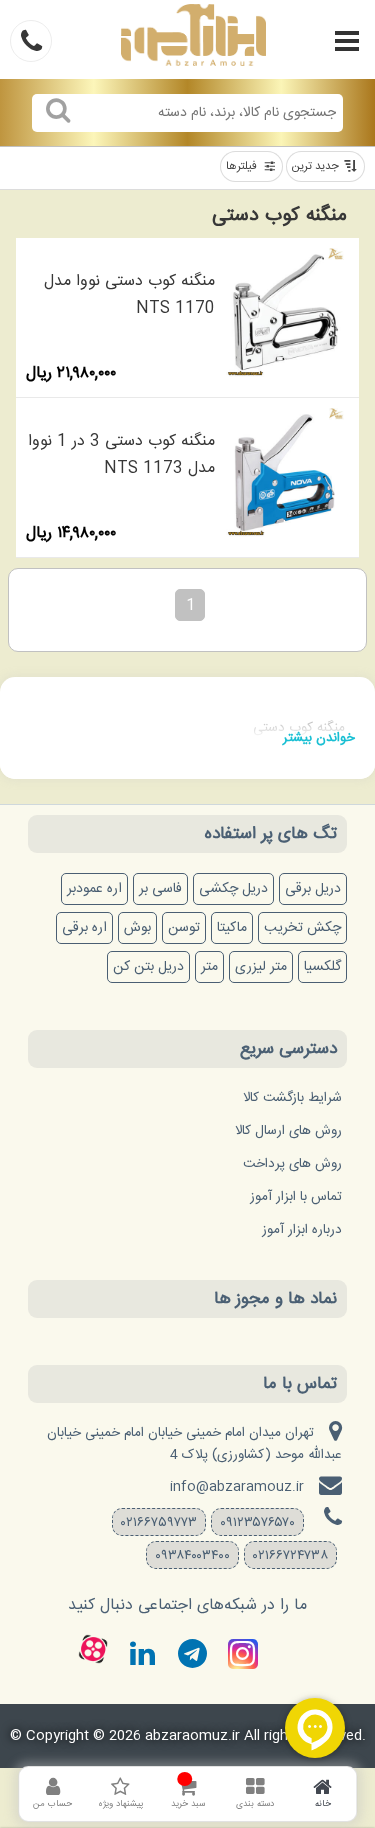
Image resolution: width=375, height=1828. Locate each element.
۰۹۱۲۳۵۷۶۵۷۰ (257, 1523)
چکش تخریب (302, 928)
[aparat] (93, 1649)
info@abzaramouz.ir (237, 1487)
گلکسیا (322, 967)
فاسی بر (160, 889)
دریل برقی (313, 889)
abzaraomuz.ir (192, 1736)
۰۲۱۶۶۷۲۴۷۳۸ (290, 1556)
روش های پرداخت (292, 1164)
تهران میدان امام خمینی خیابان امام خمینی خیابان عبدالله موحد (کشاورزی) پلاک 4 (194, 1444)
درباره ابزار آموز (302, 1230)
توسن (184, 928)
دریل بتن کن (148, 967)
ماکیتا (232, 928)
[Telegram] (193, 1654)
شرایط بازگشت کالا (292, 1098)
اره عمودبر (94, 889)
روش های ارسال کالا (288, 1131)
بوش (137, 928)
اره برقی (84, 928)
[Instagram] (243, 1654)
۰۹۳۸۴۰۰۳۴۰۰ (192, 1556)
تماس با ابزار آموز (296, 1197)
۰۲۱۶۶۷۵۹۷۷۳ (159, 1523)
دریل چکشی (233, 889)
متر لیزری (261, 967)
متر (209, 967)
